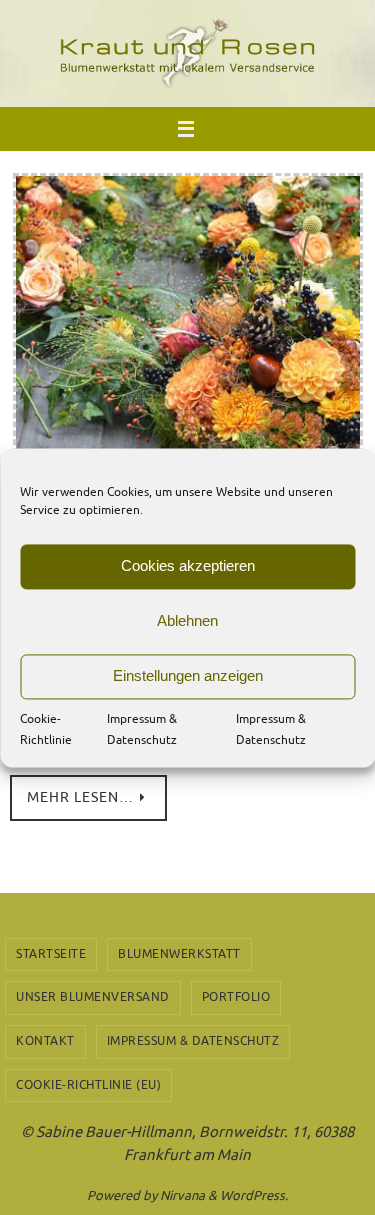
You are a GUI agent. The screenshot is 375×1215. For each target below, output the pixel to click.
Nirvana (182, 1195)
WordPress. (254, 1195)
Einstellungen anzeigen (188, 675)
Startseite (51, 954)
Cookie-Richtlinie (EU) (88, 1085)
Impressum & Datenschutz (142, 730)
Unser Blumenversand (93, 997)
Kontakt (45, 1041)
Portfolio (236, 997)
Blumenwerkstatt (179, 954)
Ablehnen (187, 620)
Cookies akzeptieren (188, 565)
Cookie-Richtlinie (46, 730)
